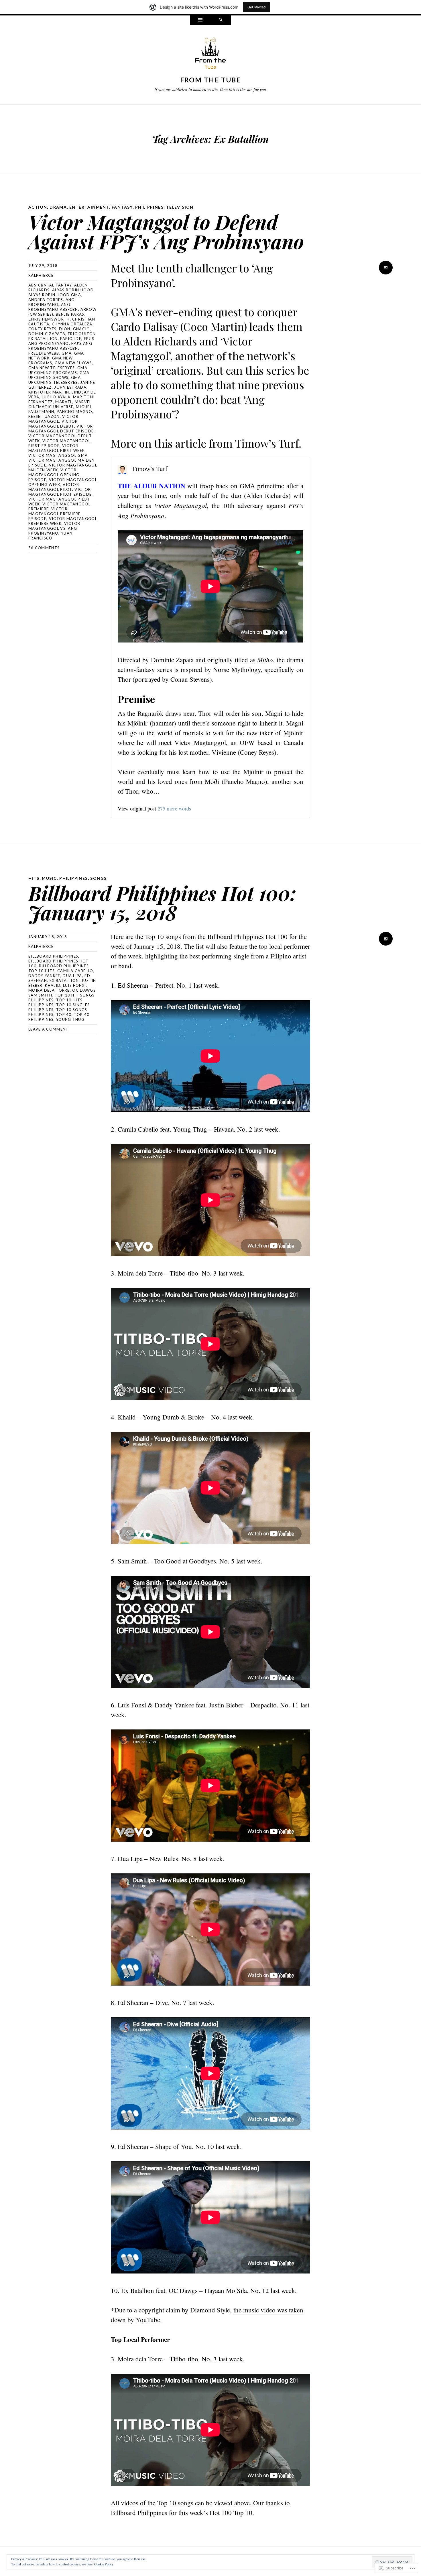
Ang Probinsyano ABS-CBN (53, 307)
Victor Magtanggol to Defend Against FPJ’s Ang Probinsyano (166, 231)
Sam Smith (40, 995)
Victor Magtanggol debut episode (61, 429)
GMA (67, 353)
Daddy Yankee (44, 976)
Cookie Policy (104, 2564)
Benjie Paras (70, 314)
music (49, 878)
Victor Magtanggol (53, 419)
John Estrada (70, 387)
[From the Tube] (210, 54)
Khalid (53, 985)
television (180, 207)
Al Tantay (61, 285)
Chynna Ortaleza (72, 324)
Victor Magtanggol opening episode (54, 475)
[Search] (221, 20)
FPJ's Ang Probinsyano (61, 341)
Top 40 (64, 1015)
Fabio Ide (71, 339)
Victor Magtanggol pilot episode (60, 492)
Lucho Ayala (56, 397)
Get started (257, 7)
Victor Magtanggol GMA (58, 455)
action (38, 207)
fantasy (122, 207)
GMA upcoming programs (58, 370)
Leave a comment (49, 1029)
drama (58, 207)
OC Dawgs (84, 990)
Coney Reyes (42, 329)
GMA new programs (51, 360)
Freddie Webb (44, 353)
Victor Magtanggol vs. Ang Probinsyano (54, 528)
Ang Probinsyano (51, 302)
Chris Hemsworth (49, 319)
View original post (137, 808)
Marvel (64, 402)
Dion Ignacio (75, 329)
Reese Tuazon (44, 416)
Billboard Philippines (53, 956)
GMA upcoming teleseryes (55, 380)
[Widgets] (200, 20)
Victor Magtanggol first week (57, 448)
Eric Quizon (82, 334)
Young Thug (70, 1019)
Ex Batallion (43, 339)
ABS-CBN (38, 285)
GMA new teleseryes (52, 368)
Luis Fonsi (74, 985)
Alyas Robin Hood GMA (55, 295)
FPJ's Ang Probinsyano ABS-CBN (60, 346)
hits (34, 878)
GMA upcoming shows (59, 375)
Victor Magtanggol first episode (59, 443)
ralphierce (41, 275)
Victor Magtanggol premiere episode (55, 514)
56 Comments (44, 548)
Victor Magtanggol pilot (54, 487)
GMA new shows (73, 363)
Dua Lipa (72, 976)
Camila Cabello (75, 971)
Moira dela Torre (49, 990)
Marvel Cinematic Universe (60, 404)
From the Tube (211, 80)
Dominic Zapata (47, 334)
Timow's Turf (150, 468)
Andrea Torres (46, 300)
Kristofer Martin (49, 392)
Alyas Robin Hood (73, 290)
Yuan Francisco (50, 536)
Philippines (149, 207)
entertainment (89, 207)
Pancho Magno (74, 412)
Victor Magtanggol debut (53, 424)
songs (98, 878)
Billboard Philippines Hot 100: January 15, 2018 (162, 903)
